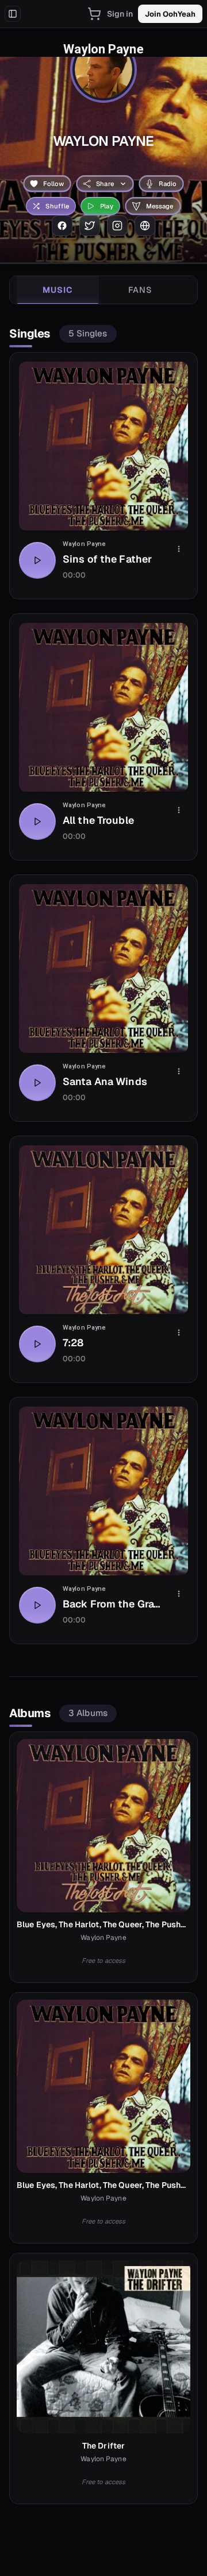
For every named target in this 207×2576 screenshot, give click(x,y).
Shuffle (57, 206)
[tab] (58, 290)
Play (107, 206)
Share (105, 184)
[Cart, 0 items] (94, 14)
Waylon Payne (84, 544)
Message (160, 206)
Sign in (120, 14)
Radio (168, 184)
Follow (54, 184)
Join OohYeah (170, 14)
